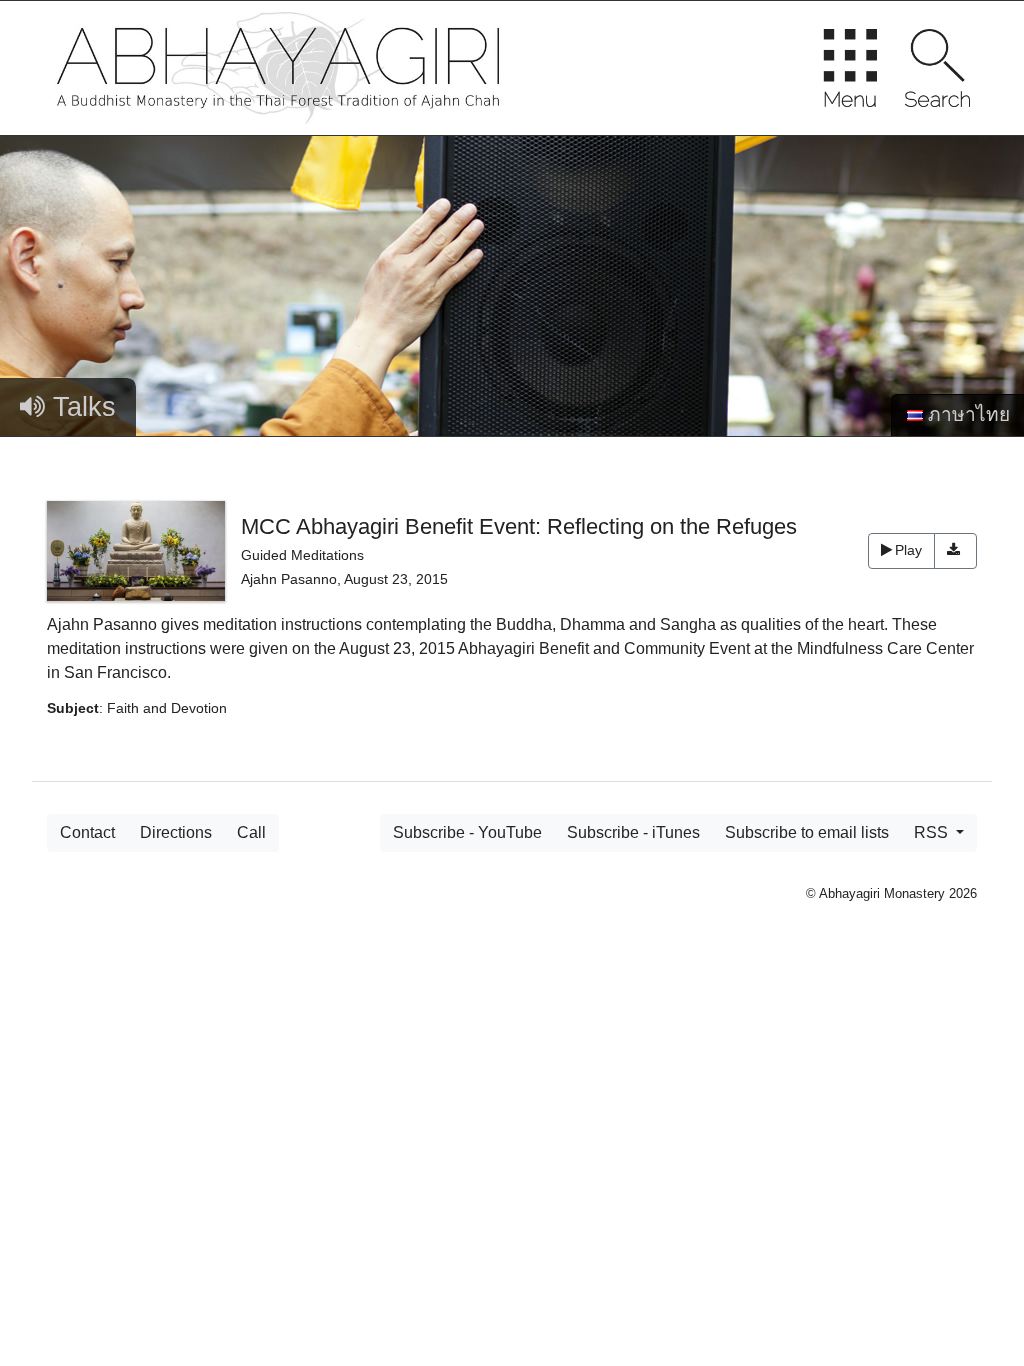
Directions (176, 832)
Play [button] (908, 550)
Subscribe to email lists (807, 832)
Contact (87, 832)
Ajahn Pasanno (289, 579)
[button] (955, 551)
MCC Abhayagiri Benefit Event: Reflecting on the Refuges (519, 526)
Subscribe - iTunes (633, 832)
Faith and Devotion (167, 708)
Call (251, 832)
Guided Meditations (302, 555)
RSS (933, 832)
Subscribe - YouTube (467, 832)
